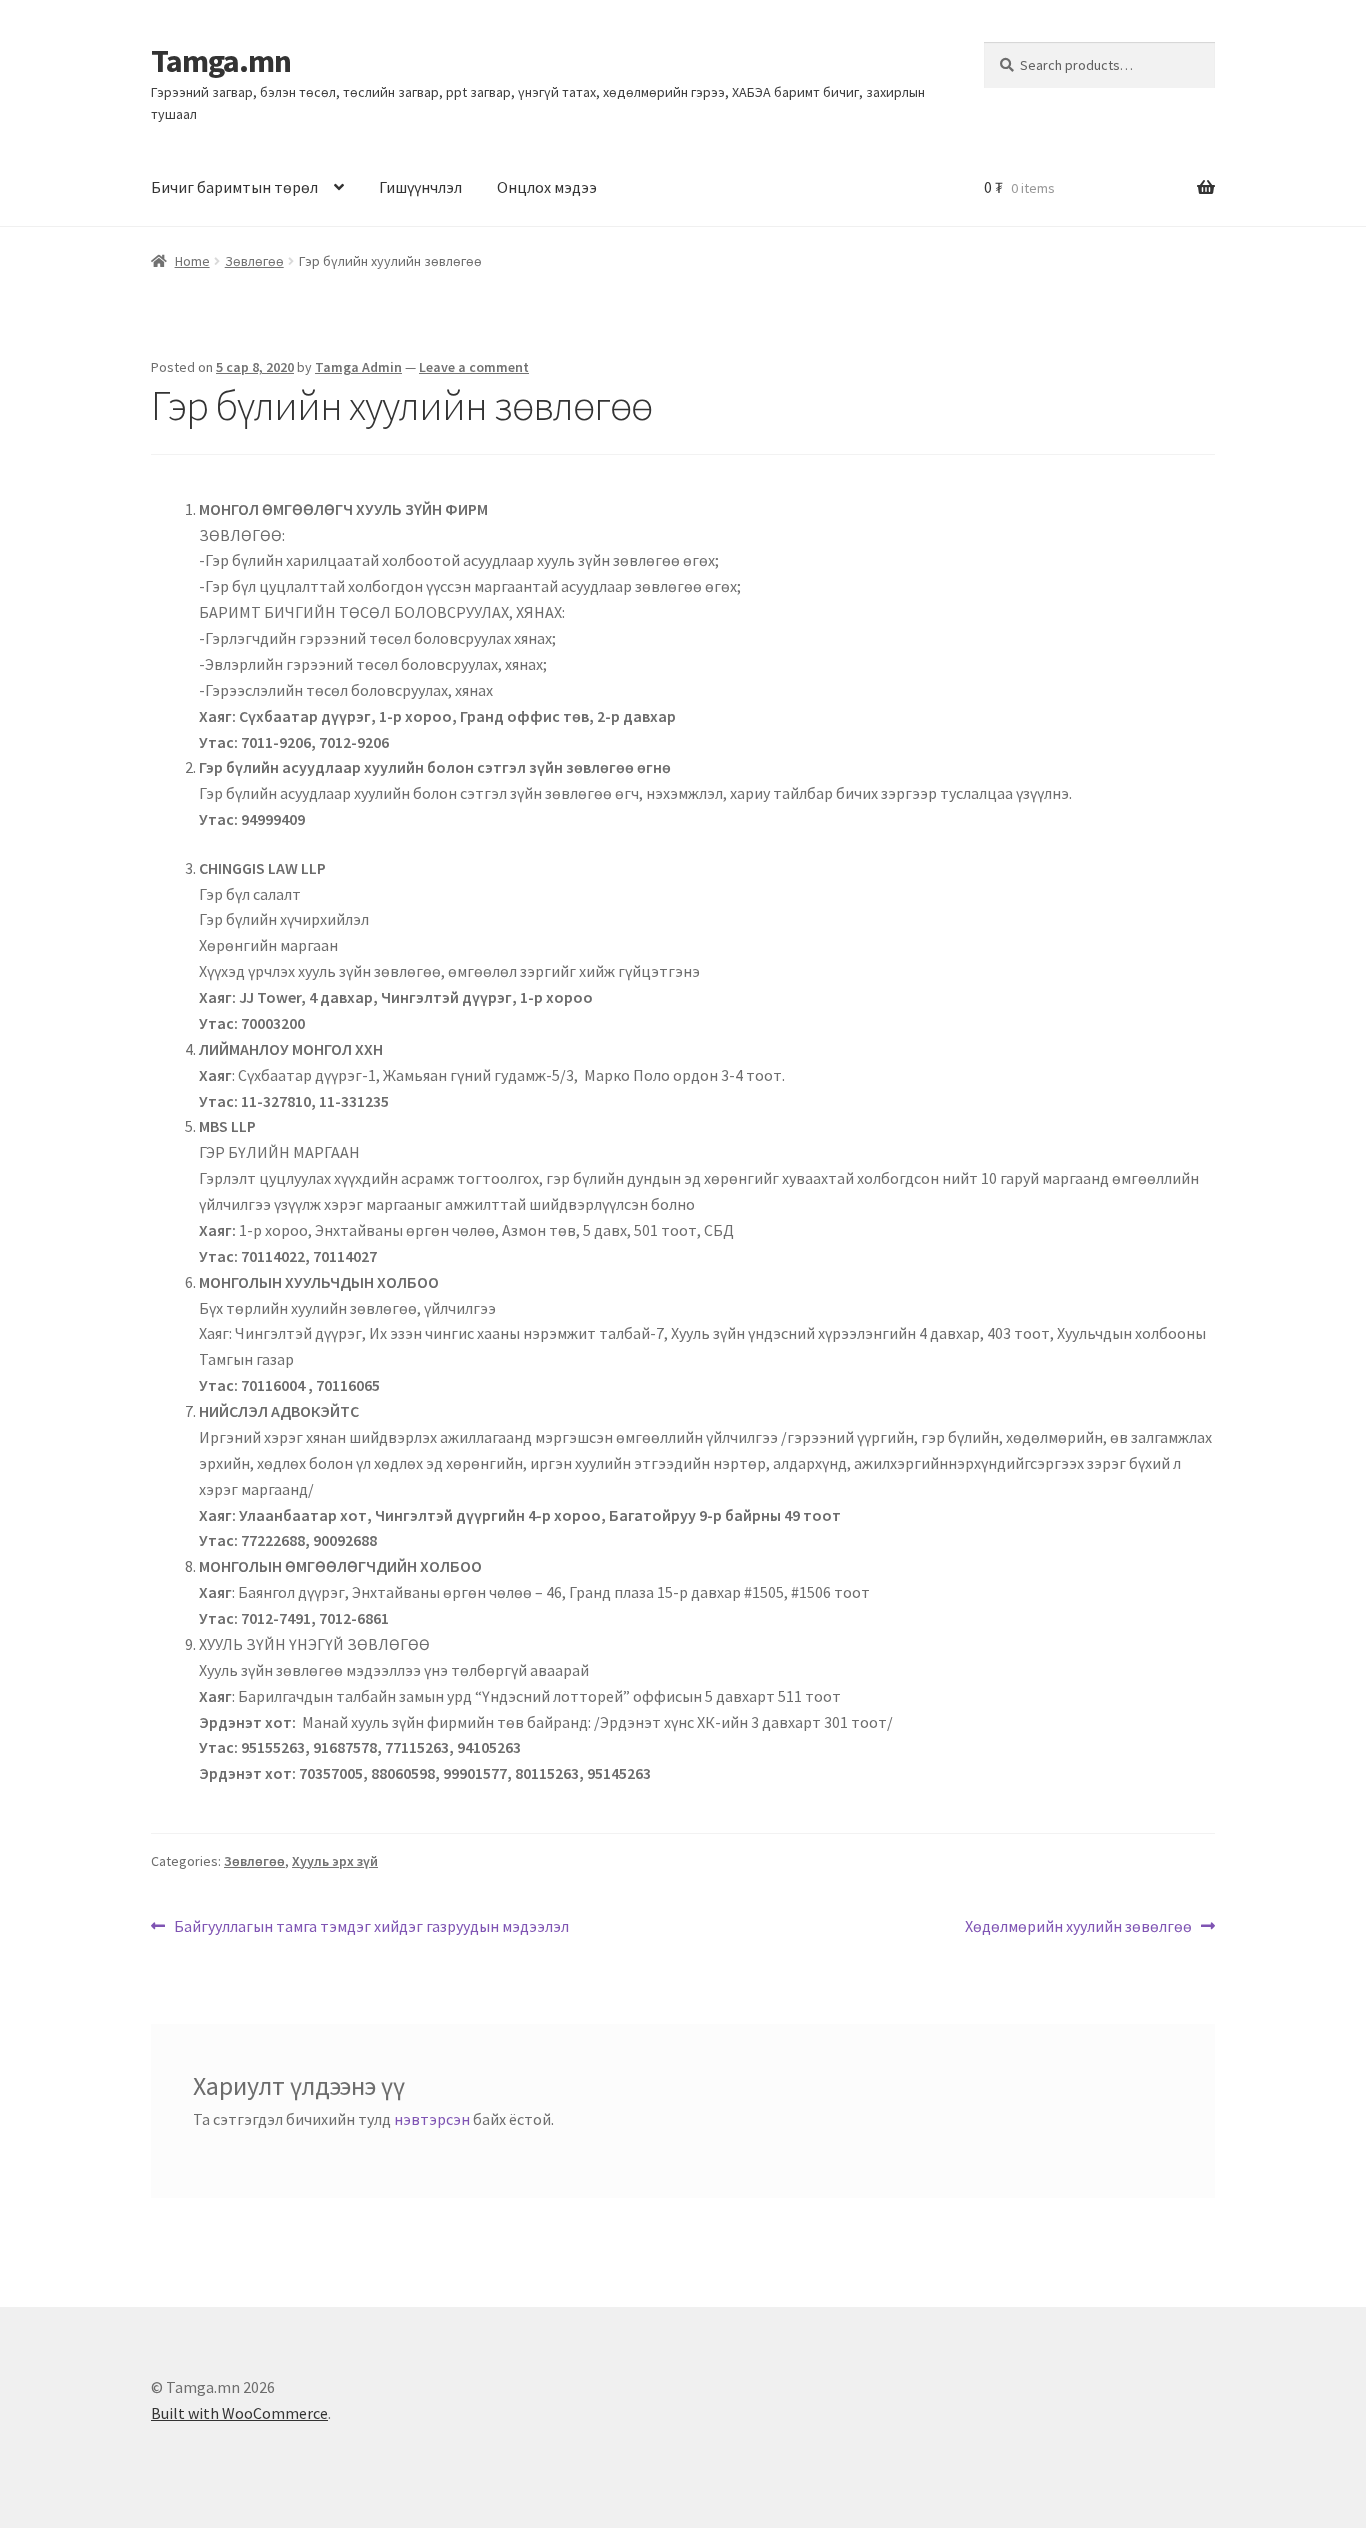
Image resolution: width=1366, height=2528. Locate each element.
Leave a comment (474, 367)
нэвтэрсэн (432, 2119)
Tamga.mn (221, 61)
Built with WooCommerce (239, 2413)
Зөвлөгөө (254, 261)
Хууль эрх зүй (335, 1861)
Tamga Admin (358, 367)
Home (192, 261)
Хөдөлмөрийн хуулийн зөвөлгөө (1078, 1925)
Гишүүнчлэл (420, 187)
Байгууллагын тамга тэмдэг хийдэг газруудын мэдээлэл (371, 1925)
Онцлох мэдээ (547, 187)
